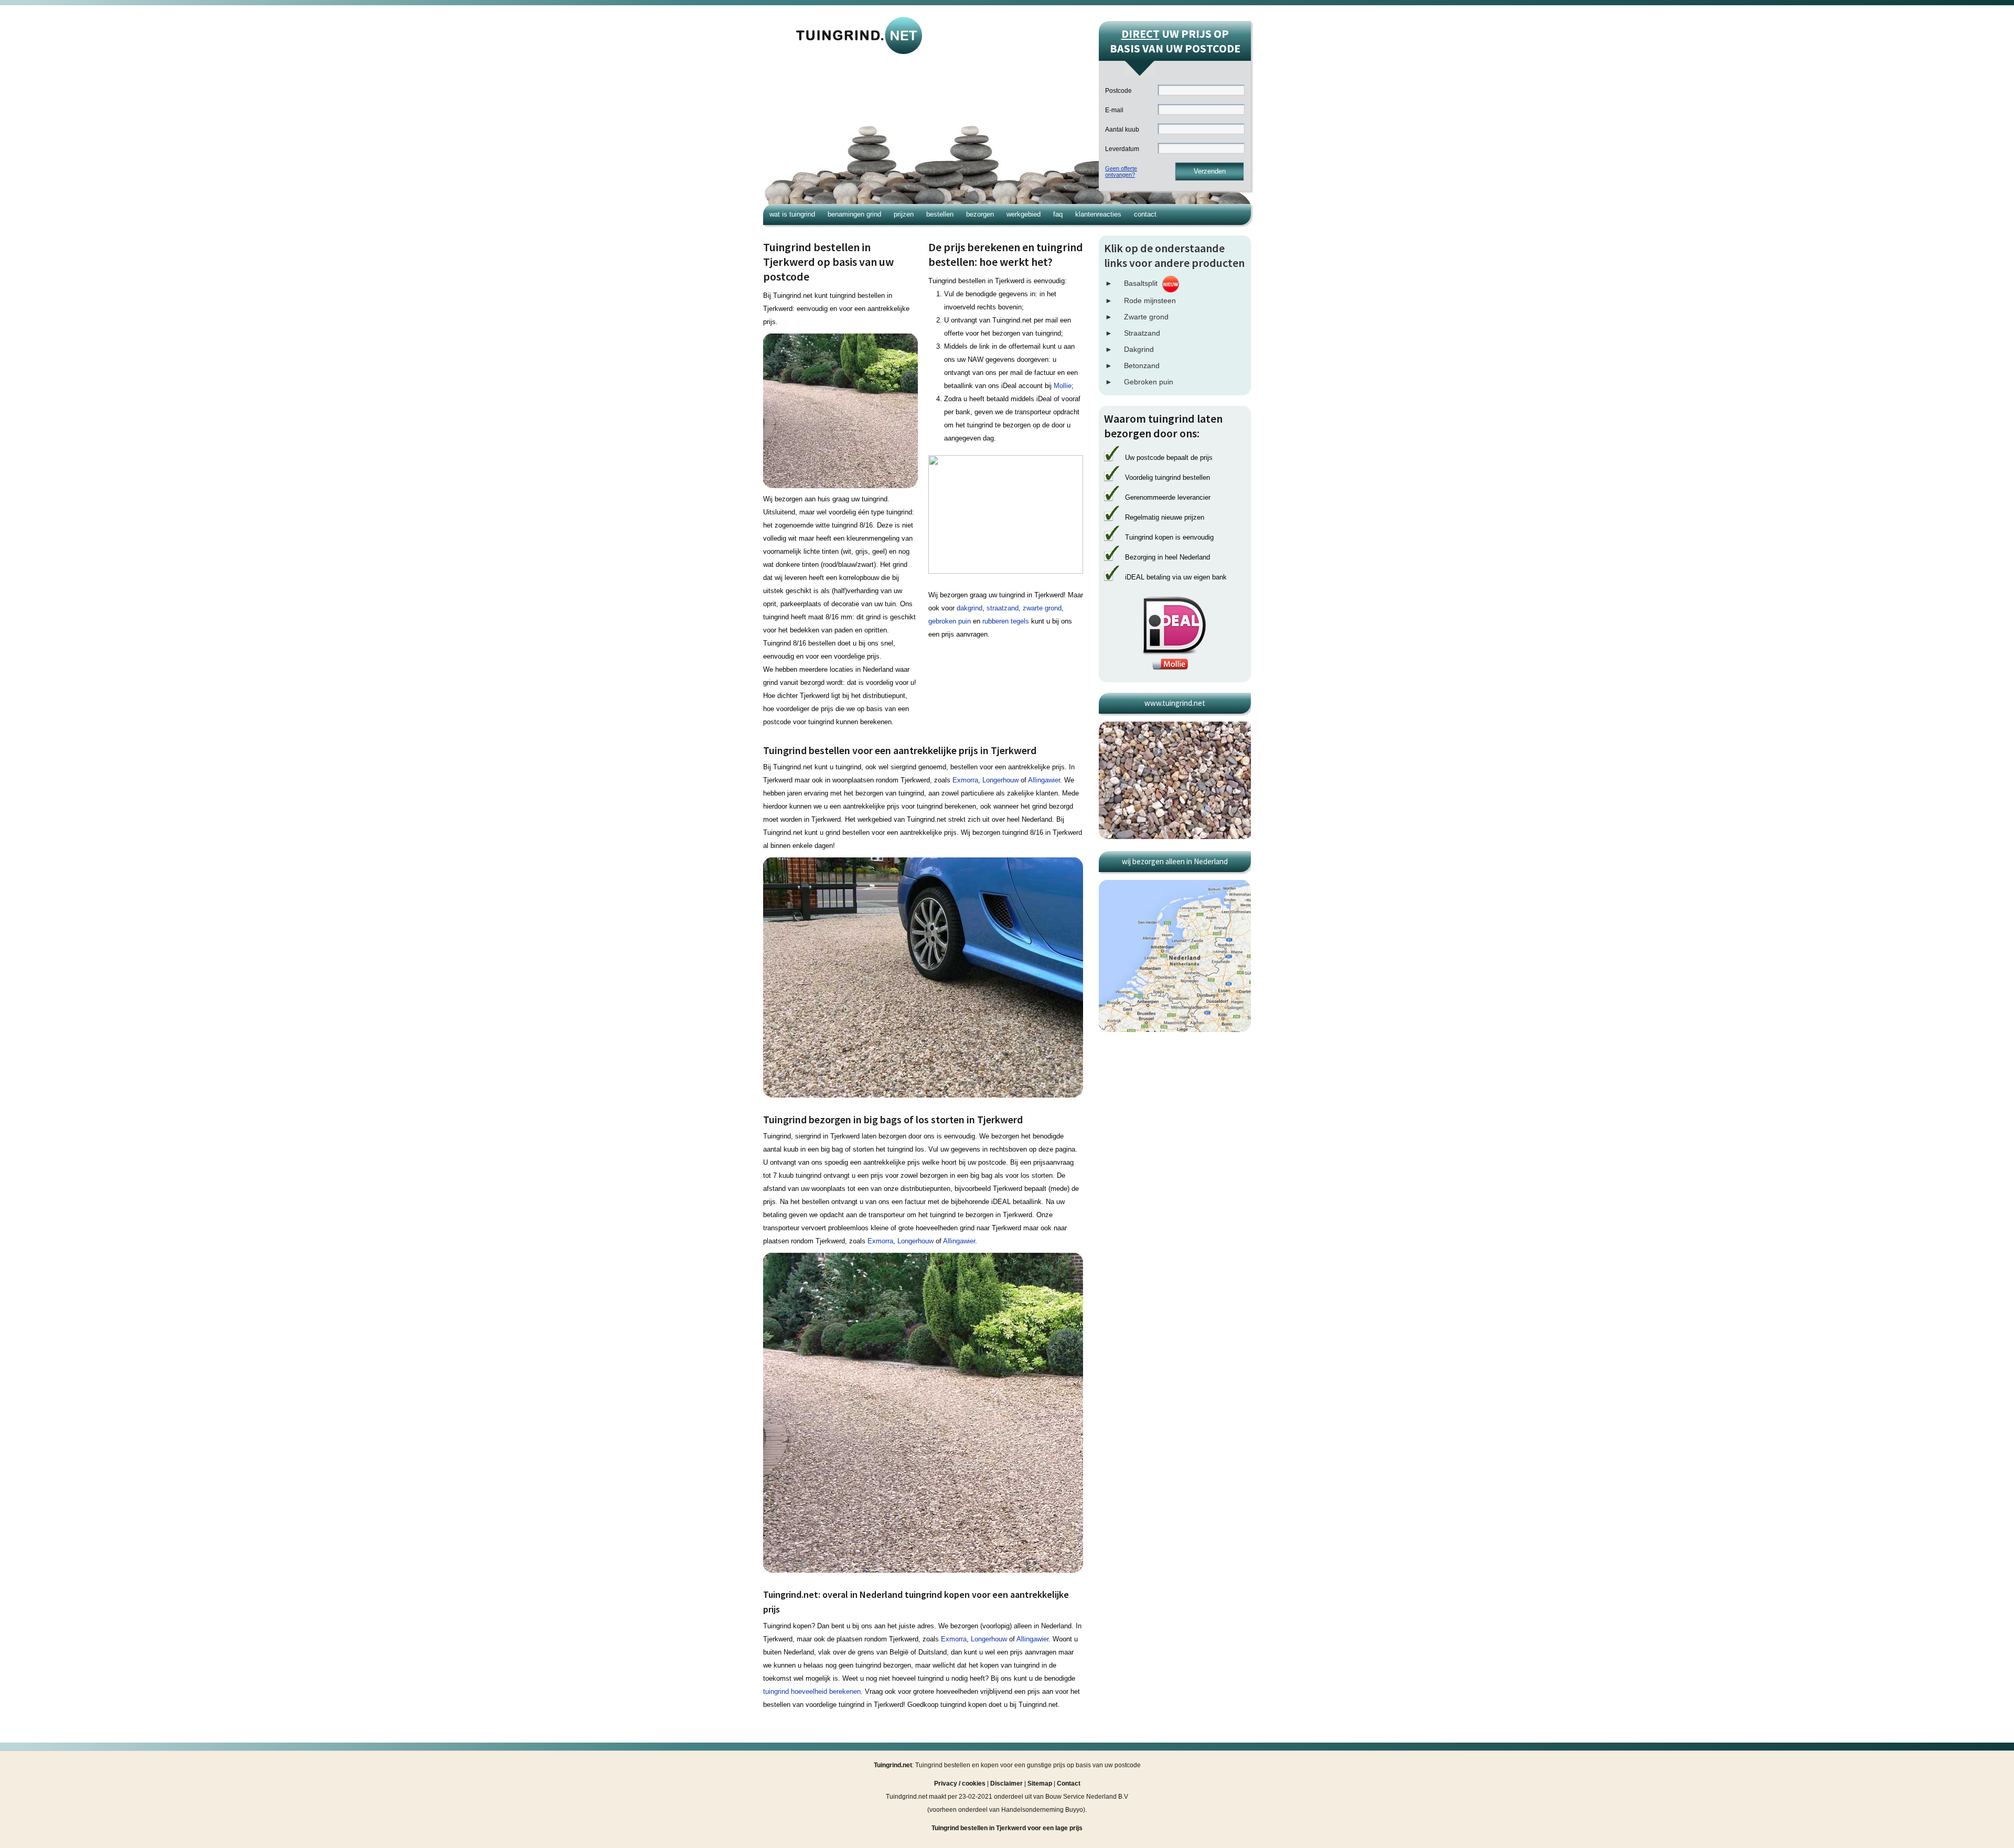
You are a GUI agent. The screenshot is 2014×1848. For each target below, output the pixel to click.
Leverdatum (1122, 149)
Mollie (1063, 386)
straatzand (1003, 608)
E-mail (1114, 110)
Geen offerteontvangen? (1121, 171)
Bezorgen (980, 214)
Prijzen (904, 214)
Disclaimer (1006, 1783)
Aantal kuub (1122, 130)
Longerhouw (1000, 780)
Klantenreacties (1098, 214)
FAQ (1058, 214)
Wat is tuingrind (792, 214)
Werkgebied (1024, 214)
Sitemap (1040, 1783)
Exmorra (965, 780)
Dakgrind (1139, 349)
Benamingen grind (854, 214)
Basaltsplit (1141, 283)
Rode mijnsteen (1150, 300)
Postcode (1118, 91)
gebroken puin (950, 621)
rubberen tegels (1006, 621)
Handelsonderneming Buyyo (1042, 1810)
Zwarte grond (1146, 317)
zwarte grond (1042, 608)
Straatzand (1142, 333)
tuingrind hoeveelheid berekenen (812, 1691)
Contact (1145, 214)
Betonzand (1142, 366)
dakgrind (969, 608)
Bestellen (940, 214)
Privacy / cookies (960, 1783)
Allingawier (1044, 780)
